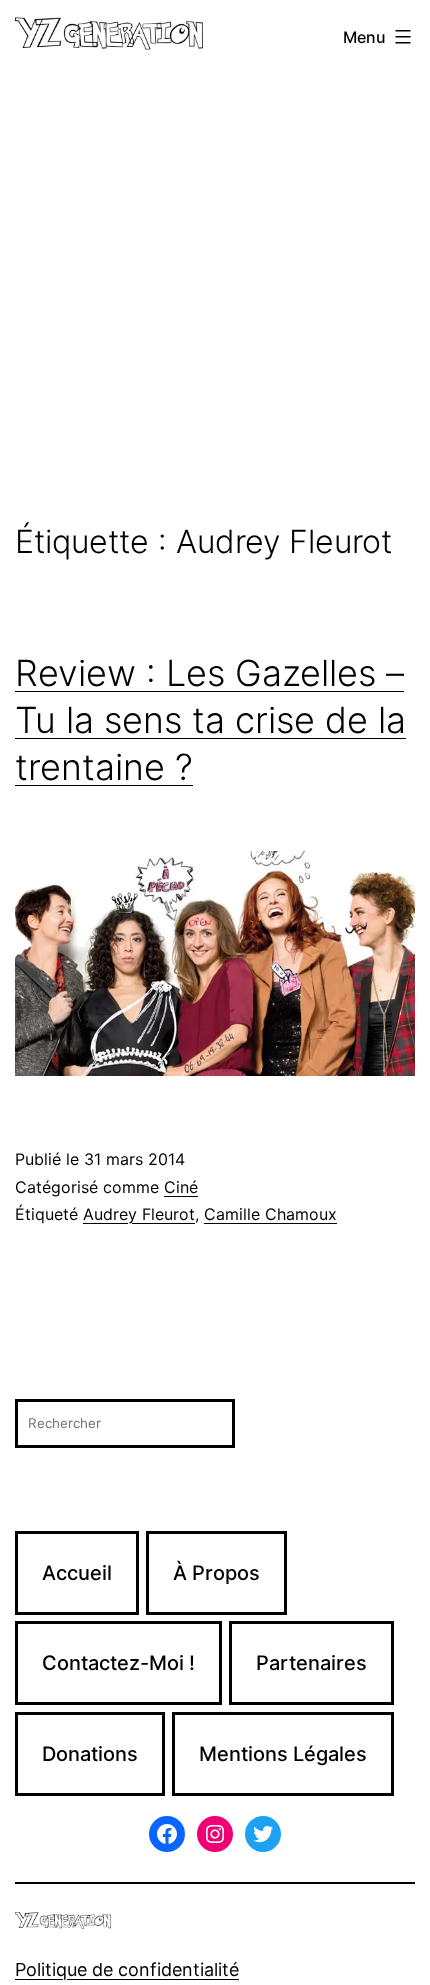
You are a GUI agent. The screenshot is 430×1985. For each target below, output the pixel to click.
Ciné (181, 1187)
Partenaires (311, 1663)
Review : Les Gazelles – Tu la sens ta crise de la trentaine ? (210, 720)
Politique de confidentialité (127, 1969)
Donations (90, 1754)
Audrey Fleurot (139, 1214)
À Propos (216, 1573)
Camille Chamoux (270, 1214)
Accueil (77, 1573)
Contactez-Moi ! (118, 1663)
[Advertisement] (215, 299)
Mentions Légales (283, 1754)
